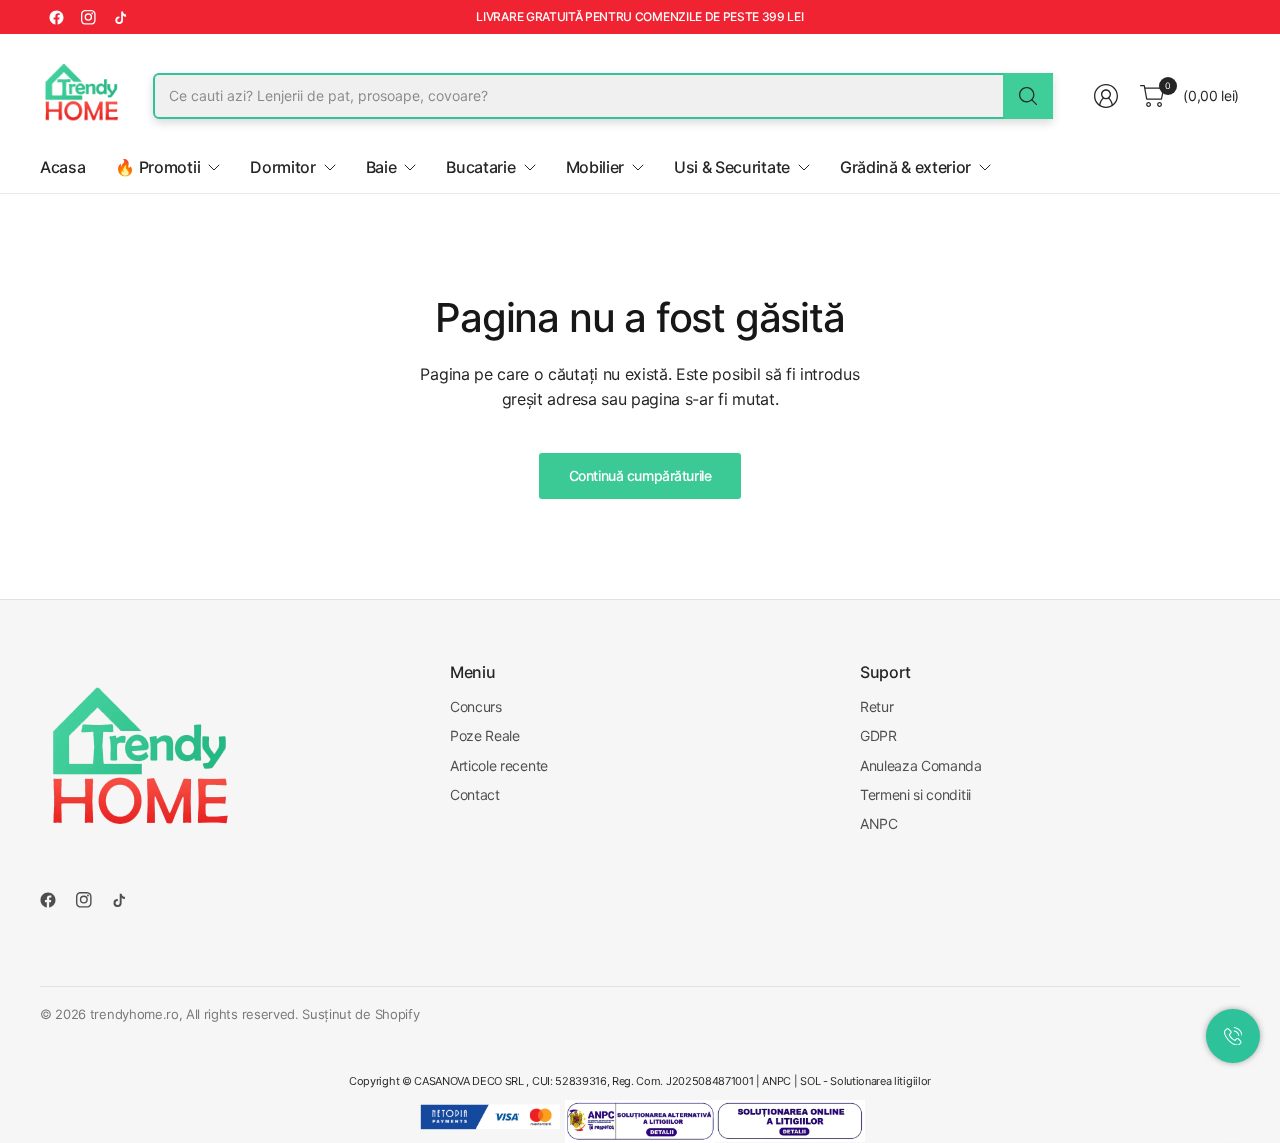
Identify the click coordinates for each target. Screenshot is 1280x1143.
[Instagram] (88, 17)
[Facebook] (56, 17)
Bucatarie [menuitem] (480, 167)
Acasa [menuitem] (62, 167)
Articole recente (499, 765)
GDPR (878, 735)
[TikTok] (120, 17)
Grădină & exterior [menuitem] (905, 167)
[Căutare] (1028, 96)
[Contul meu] (1106, 96)
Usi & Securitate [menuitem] (732, 167)
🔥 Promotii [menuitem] (157, 167)
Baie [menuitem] (381, 167)
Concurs (476, 706)
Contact (475, 794)
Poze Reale (485, 735)
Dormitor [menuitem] (282, 167)
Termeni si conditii (915, 794)
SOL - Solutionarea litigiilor (865, 1081)
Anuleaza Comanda (921, 765)
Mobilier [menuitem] (595, 167)
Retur (876, 706)
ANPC (879, 823)
